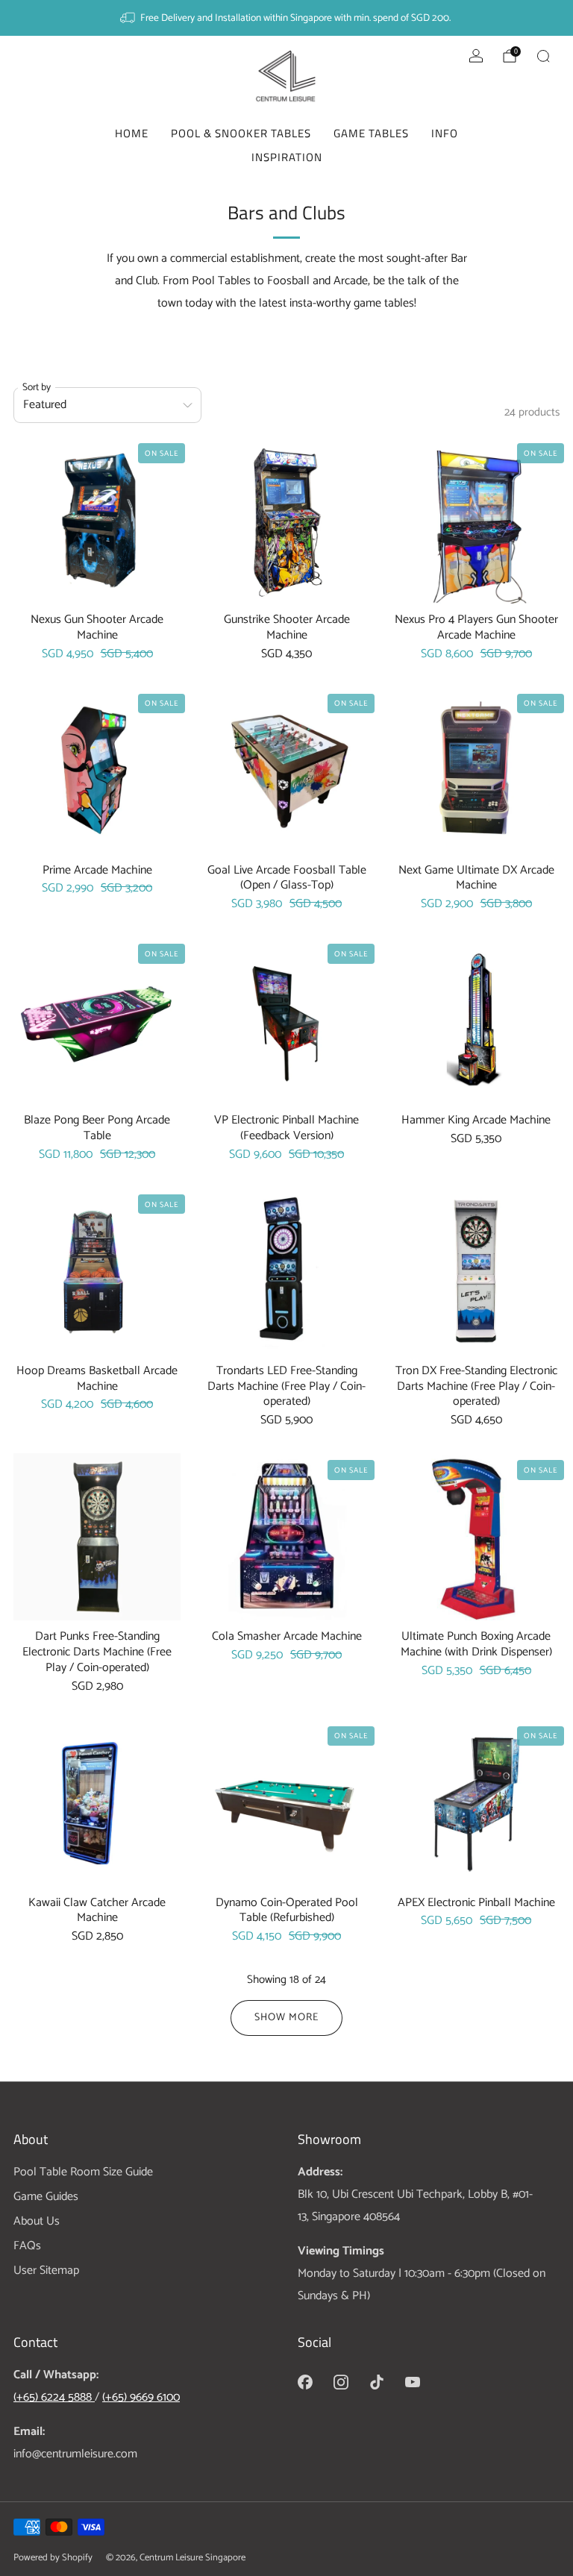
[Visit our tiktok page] (377, 2382)
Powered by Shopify (53, 2558)
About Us (37, 2221)
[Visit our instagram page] (341, 2382)
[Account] (476, 56)
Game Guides (46, 2197)
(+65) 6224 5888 (54, 2397)
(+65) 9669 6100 (141, 2397)
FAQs (27, 2246)
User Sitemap (46, 2271)
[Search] (543, 56)
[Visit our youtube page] (413, 2382)
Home (132, 133)
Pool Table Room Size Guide (83, 2172)
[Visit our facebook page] (305, 2382)
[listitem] (286, 18)
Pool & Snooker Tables (241, 133)
